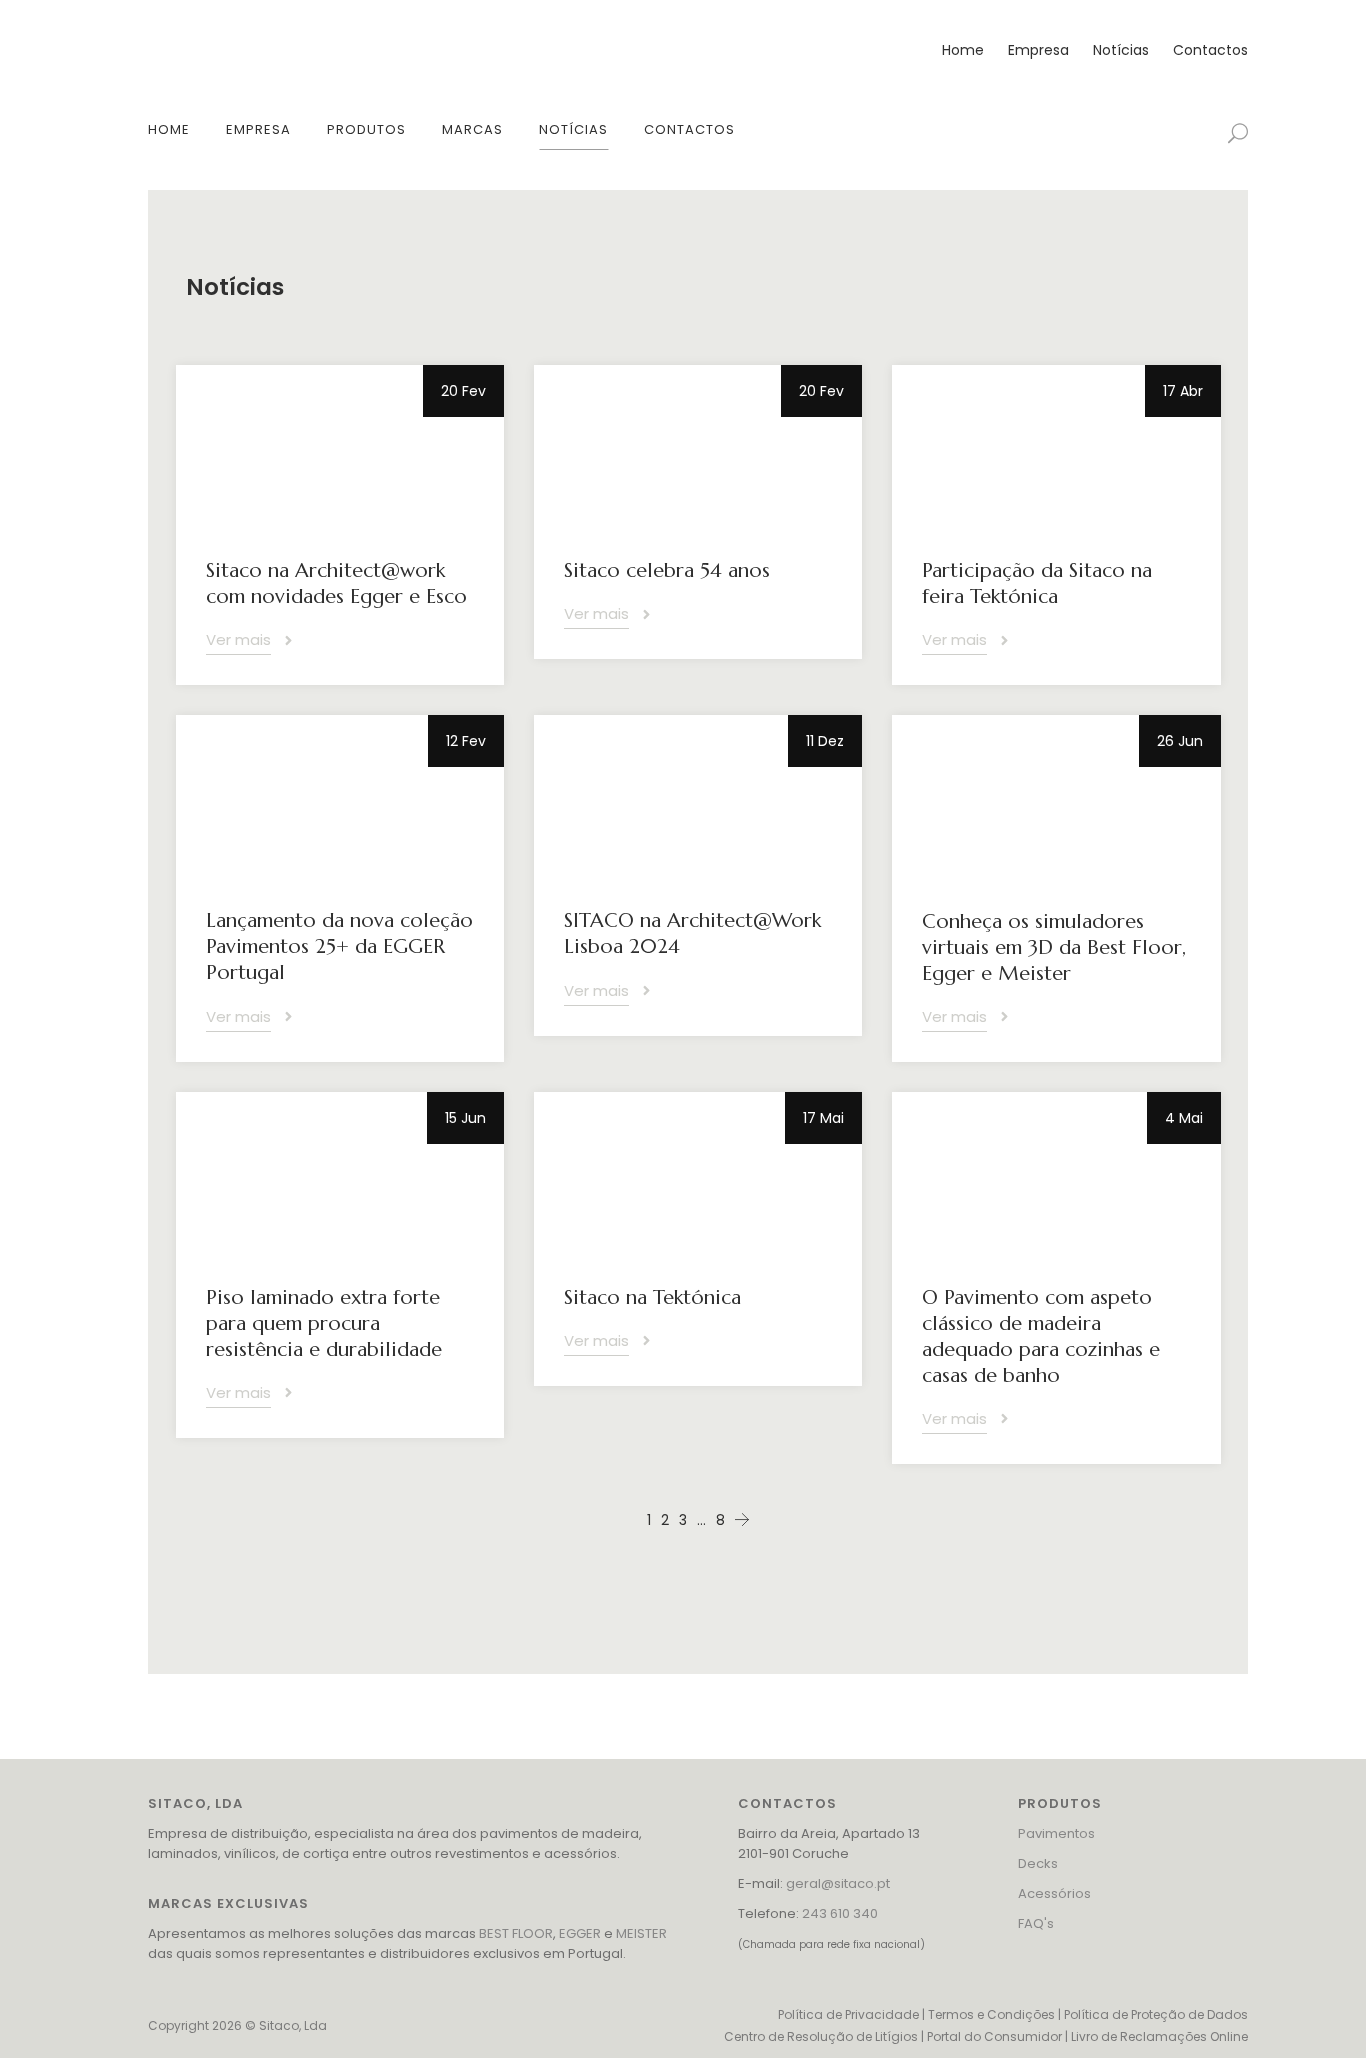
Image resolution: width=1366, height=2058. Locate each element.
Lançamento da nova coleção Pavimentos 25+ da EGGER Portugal (339, 946)
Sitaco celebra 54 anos (667, 570)
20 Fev (463, 391)
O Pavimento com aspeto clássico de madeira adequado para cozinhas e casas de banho (1041, 1336)
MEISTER (641, 1933)
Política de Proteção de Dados (1156, 2014)
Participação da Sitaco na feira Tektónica (1037, 583)
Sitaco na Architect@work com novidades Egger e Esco (336, 583)
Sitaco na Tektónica (652, 1297)
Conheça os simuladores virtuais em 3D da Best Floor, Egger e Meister (1054, 947)
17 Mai (823, 1118)
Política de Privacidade (848, 2014)
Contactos (1210, 50)
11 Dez (825, 741)
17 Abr (1183, 391)
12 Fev (466, 741)
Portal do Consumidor (994, 2036)
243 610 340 (840, 1913)
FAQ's (1036, 1923)
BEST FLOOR (516, 1933)
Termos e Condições (991, 2014)
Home (963, 50)
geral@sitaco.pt (838, 1883)
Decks (1038, 1863)
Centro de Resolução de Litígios (821, 2036)
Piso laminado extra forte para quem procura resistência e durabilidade (324, 1323)
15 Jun (465, 1118)
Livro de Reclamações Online (1159, 2036)
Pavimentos (1056, 1833)
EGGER (580, 1933)
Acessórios (1054, 1893)
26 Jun (1180, 741)
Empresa (1038, 50)
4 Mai (1184, 1118)
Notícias (1121, 50)
